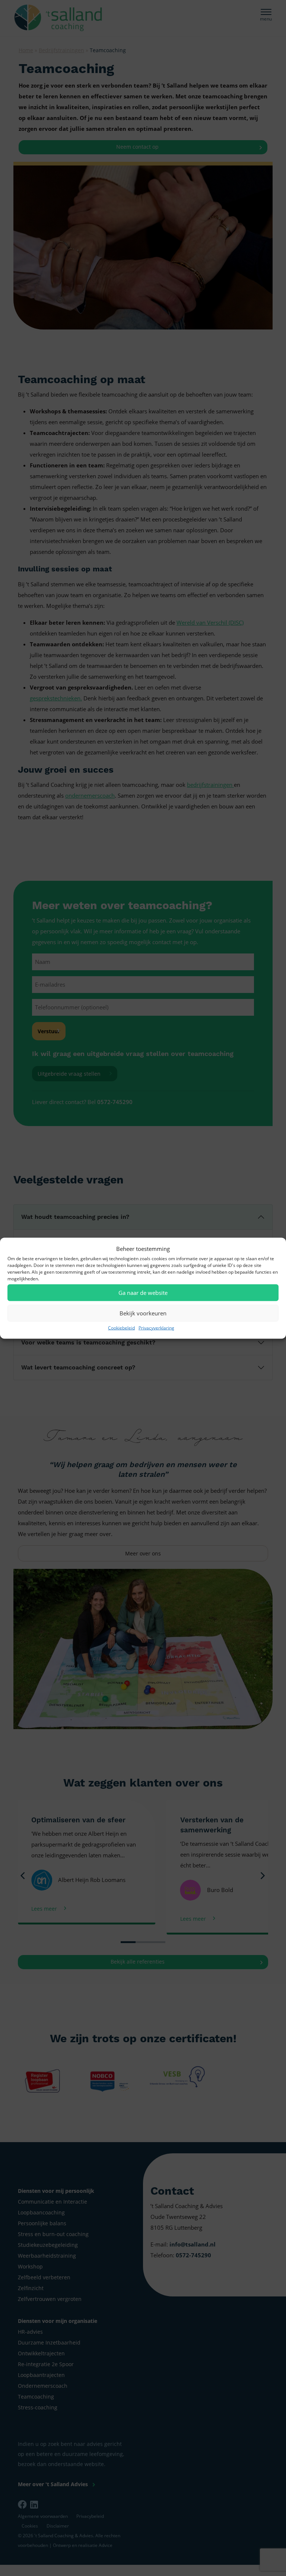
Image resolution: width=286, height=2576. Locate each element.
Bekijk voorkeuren (143, 1313)
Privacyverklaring (156, 1327)
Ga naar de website (143, 1293)
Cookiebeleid (121, 1327)
